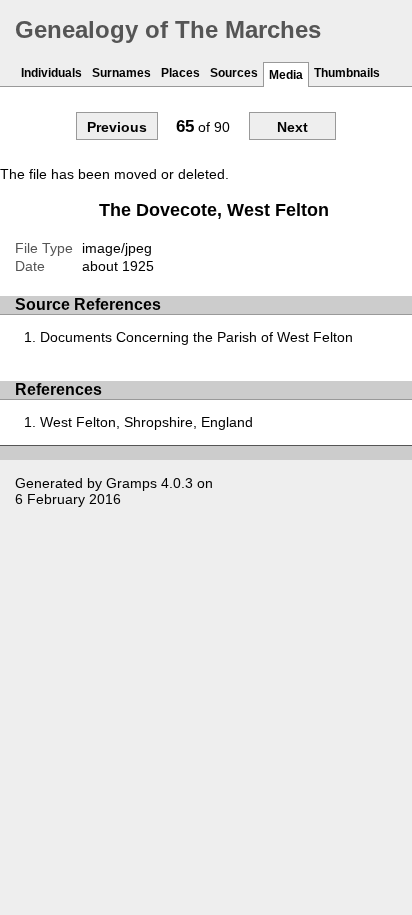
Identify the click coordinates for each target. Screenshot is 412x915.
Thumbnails (347, 73)
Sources (234, 73)
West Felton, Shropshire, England (146, 422)
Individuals (51, 73)
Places (180, 73)
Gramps (131, 483)
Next (292, 127)
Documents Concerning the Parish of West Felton (196, 337)
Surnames (121, 73)
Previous (117, 127)
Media (286, 75)
